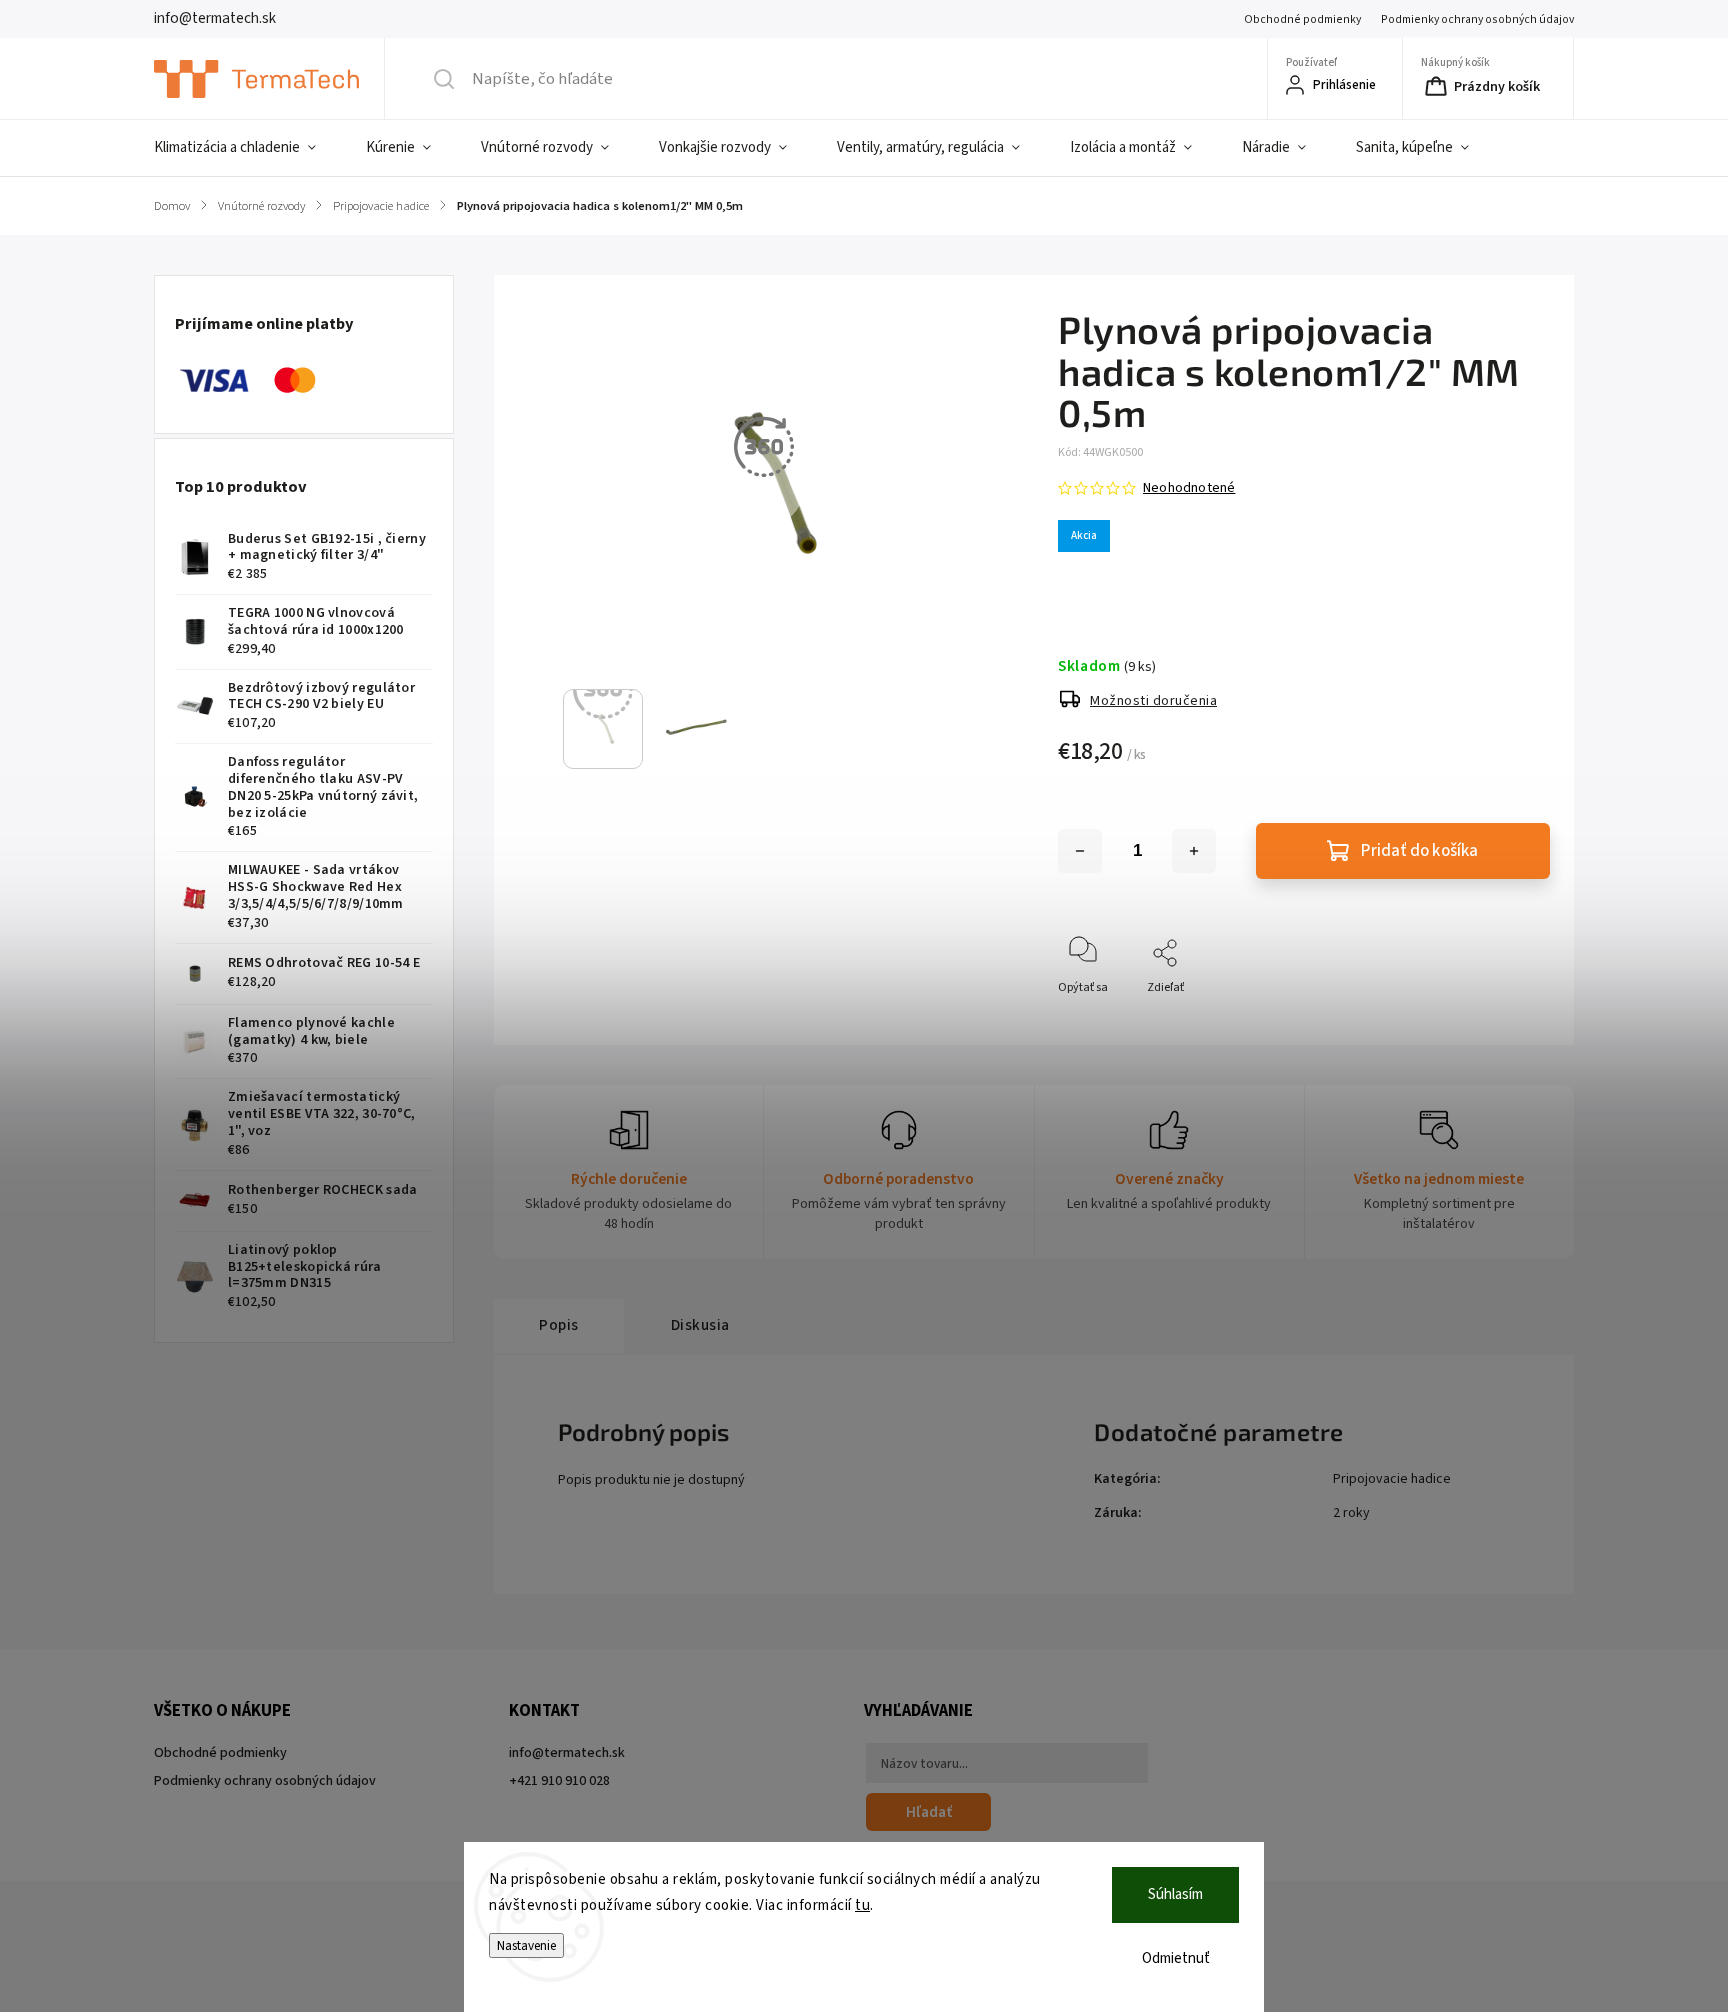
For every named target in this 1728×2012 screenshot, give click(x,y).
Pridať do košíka (1419, 851)
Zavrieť (1514, 1020)
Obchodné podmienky (1302, 19)
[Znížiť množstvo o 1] (1080, 851)
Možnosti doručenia (1153, 701)
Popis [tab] (559, 1325)
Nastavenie (526, 1945)
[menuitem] (247, 148)
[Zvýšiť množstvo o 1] (1194, 851)
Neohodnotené (1189, 488)
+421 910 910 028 (559, 1781)
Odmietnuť (1176, 1958)
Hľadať (929, 1812)
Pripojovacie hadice (1392, 1479)
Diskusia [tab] (700, 1325)
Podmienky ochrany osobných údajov (1477, 19)
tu (862, 1905)
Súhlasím (1175, 1894)
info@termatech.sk (567, 1753)
